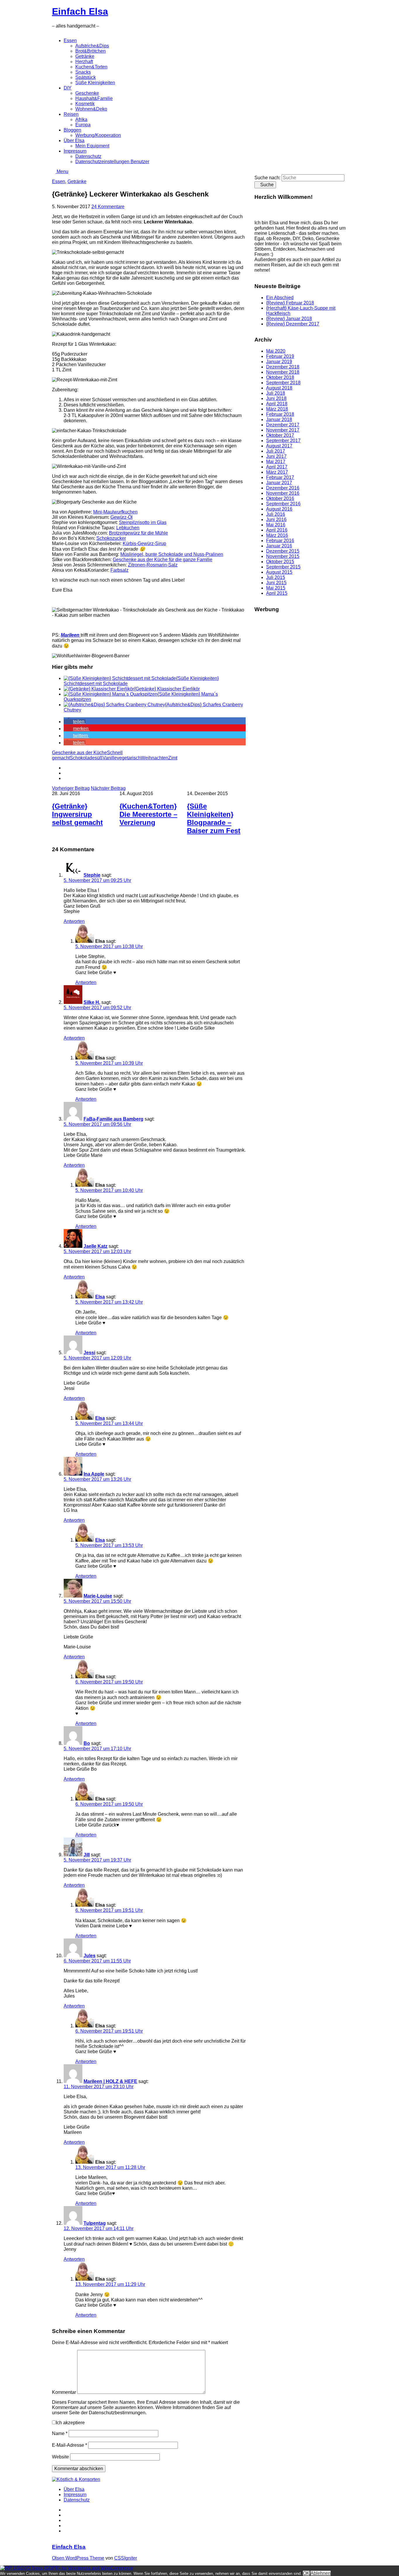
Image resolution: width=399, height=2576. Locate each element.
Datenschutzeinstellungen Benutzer (112, 162)
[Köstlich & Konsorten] (76, 2479)
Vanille (110, 758)
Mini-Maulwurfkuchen (115, 512)
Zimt (173, 758)
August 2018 (279, 388)
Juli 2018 (276, 393)
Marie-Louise (98, 1596)
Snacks (83, 72)
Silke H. (92, 1002)
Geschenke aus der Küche (79, 753)
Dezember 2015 (283, 551)
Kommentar (64, 2392)
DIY (68, 88)
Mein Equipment (92, 146)
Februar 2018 (280, 414)
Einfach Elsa (80, 11)
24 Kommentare (108, 207)
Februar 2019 (280, 356)
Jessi (89, 1353)
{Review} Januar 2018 (289, 319)
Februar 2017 (280, 477)
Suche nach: (267, 178)
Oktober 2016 (280, 498)
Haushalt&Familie (94, 98)
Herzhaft (84, 62)
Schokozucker (111, 538)
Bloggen (72, 130)
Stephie (92, 875)
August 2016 (279, 509)
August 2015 (279, 572)
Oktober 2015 (280, 562)
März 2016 (277, 535)
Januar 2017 (279, 483)
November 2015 (283, 556)
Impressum (75, 151)
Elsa (100, 1297)
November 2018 (283, 372)
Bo (87, 1743)
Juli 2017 (276, 451)
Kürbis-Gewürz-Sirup (144, 543)
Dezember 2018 (283, 367)
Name (60, 2433)
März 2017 (277, 472)
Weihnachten (155, 758)
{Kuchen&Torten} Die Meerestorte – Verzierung (148, 814)
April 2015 (277, 593)
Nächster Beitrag (108, 788)
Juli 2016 (276, 514)
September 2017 (283, 441)
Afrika (81, 119)
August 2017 (279, 446)
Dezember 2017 (283, 425)
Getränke (85, 56)
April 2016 (277, 530)
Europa (83, 125)
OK (306, 2573)
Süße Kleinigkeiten (95, 83)
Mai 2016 (276, 525)
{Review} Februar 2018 (290, 303)
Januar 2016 (279, 546)
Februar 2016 (280, 541)
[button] (75, 722)
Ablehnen (321, 2573)
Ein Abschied (280, 298)
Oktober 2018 (280, 377)
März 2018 (277, 409)
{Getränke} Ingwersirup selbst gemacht (77, 814)
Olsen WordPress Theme (78, 2558)
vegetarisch (129, 758)
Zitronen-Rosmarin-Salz (153, 565)
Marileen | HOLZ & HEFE (110, 2081)
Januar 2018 (279, 419)
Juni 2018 (276, 398)
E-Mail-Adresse (70, 2445)
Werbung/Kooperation (98, 135)
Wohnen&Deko (91, 109)
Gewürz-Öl (122, 517)
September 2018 (283, 383)
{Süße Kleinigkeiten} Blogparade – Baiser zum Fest (214, 818)
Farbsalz (119, 570)
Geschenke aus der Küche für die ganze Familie (163, 560)
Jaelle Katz (96, 1246)
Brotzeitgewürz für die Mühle (138, 533)
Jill (87, 1855)
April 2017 (277, 467)
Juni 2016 (276, 519)
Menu (62, 172)
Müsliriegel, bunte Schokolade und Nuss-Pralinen (172, 554)
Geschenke (87, 93)
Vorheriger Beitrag (71, 788)
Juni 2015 (276, 583)
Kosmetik (85, 104)
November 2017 (283, 430)
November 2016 (283, 493)
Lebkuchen (128, 528)
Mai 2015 (276, 588)
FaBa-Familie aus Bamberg (113, 1119)
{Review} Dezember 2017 (293, 324)
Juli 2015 (276, 577)
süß (99, 758)
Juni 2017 (276, 456)
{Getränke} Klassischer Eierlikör (167, 689)
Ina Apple (94, 1474)
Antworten (74, 921)
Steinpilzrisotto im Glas (143, 522)
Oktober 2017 (280, 435)
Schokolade (82, 758)
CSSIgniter (126, 2558)
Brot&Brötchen (91, 51)
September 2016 (283, 504)
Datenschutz (88, 156)
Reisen (71, 114)
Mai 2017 (276, 462)
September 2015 (283, 567)
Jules (90, 1956)
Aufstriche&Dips (92, 46)
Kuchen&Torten (91, 67)
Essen (70, 41)
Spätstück (86, 77)
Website (60, 2457)
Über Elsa (74, 141)
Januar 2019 (279, 362)
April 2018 (277, 404)
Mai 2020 (276, 351)
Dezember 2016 (283, 488)
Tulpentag (95, 2223)
